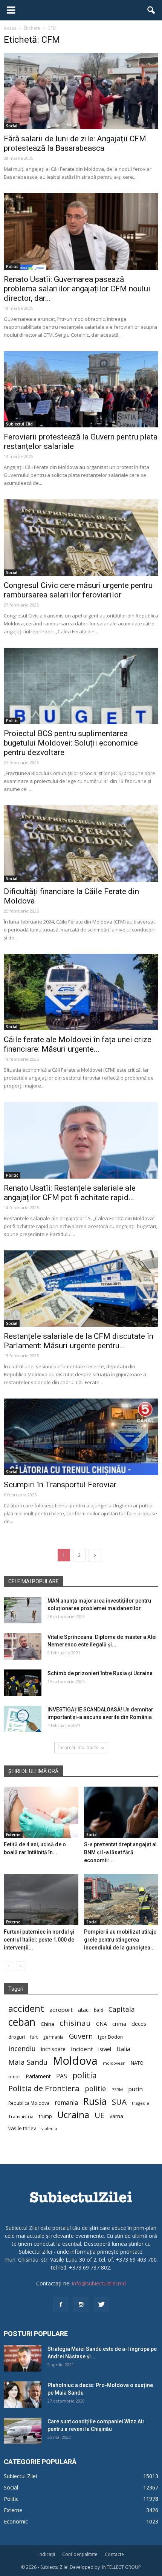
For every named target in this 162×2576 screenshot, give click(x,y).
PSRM (117, 2089)
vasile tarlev (22, 2128)
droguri (17, 2037)
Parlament (38, 2076)
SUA (119, 2102)
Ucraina (73, 2115)
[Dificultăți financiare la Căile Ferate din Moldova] (81, 843)
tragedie (141, 2103)
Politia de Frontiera (44, 2088)
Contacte (114, 2554)
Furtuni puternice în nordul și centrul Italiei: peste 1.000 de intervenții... (39, 1940)
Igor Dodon (110, 2037)
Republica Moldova (29, 2103)
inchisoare (53, 2049)
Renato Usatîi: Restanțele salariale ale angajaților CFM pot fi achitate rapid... (70, 1193)
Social (12, 126)
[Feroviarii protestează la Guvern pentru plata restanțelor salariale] (81, 389)
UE (99, 2115)
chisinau (75, 2023)
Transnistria (21, 2116)
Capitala (122, 2009)
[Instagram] (81, 2305)
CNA (102, 2024)
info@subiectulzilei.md (99, 2283)
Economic (16, 2521)
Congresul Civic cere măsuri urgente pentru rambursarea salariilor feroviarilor (78, 590)
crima (119, 2024)
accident (26, 2008)
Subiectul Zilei (20, 424)
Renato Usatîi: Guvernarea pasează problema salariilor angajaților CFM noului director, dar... (77, 289)
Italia (123, 2049)
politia (85, 2075)
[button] (151, 10)
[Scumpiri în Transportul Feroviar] (81, 1437)
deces (139, 2024)
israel (105, 2049)
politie (96, 2088)
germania (53, 2037)
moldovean (114, 2063)
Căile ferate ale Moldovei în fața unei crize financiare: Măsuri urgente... (78, 1044)
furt (34, 2037)
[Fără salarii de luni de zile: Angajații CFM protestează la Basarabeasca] (81, 91)
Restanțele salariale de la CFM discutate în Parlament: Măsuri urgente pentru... (79, 1341)
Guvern (81, 2036)
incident (82, 2049)
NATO (137, 2063)
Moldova (75, 2061)
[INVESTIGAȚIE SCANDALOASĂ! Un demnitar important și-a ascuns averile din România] (23, 1719)
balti (99, 2010)
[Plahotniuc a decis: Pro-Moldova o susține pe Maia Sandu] (23, 2395)
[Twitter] (101, 2305)
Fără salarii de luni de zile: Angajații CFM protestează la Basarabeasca (75, 143)
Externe (13, 1835)
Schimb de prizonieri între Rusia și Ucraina (100, 1673)
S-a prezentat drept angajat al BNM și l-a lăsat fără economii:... (120, 1852)
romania (66, 2103)
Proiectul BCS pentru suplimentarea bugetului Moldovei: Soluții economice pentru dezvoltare (71, 743)
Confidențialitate (80, 2554)
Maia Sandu (28, 2062)
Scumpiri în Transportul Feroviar (60, 1485)
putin (135, 2089)
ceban (22, 2022)
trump (45, 2116)
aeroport (61, 2010)
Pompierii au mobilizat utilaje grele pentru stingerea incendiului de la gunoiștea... (120, 1940)
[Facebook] (61, 2305)
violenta (49, 2128)
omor (14, 2077)
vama (116, 2116)
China (47, 2024)
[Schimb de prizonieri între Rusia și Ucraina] (23, 1683)
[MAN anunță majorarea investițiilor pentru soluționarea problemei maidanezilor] (23, 1610)
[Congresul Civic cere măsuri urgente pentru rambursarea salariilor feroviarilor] (81, 537)
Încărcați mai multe (79, 1748)
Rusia (95, 2101)
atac (83, 2010)
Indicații (47, 2554)
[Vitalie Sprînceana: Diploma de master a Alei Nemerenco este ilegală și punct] (23, 1646)
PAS (62, 2076)
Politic (12, 266)
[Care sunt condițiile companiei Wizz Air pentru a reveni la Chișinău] (23, 2431)
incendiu (22, 2049)
